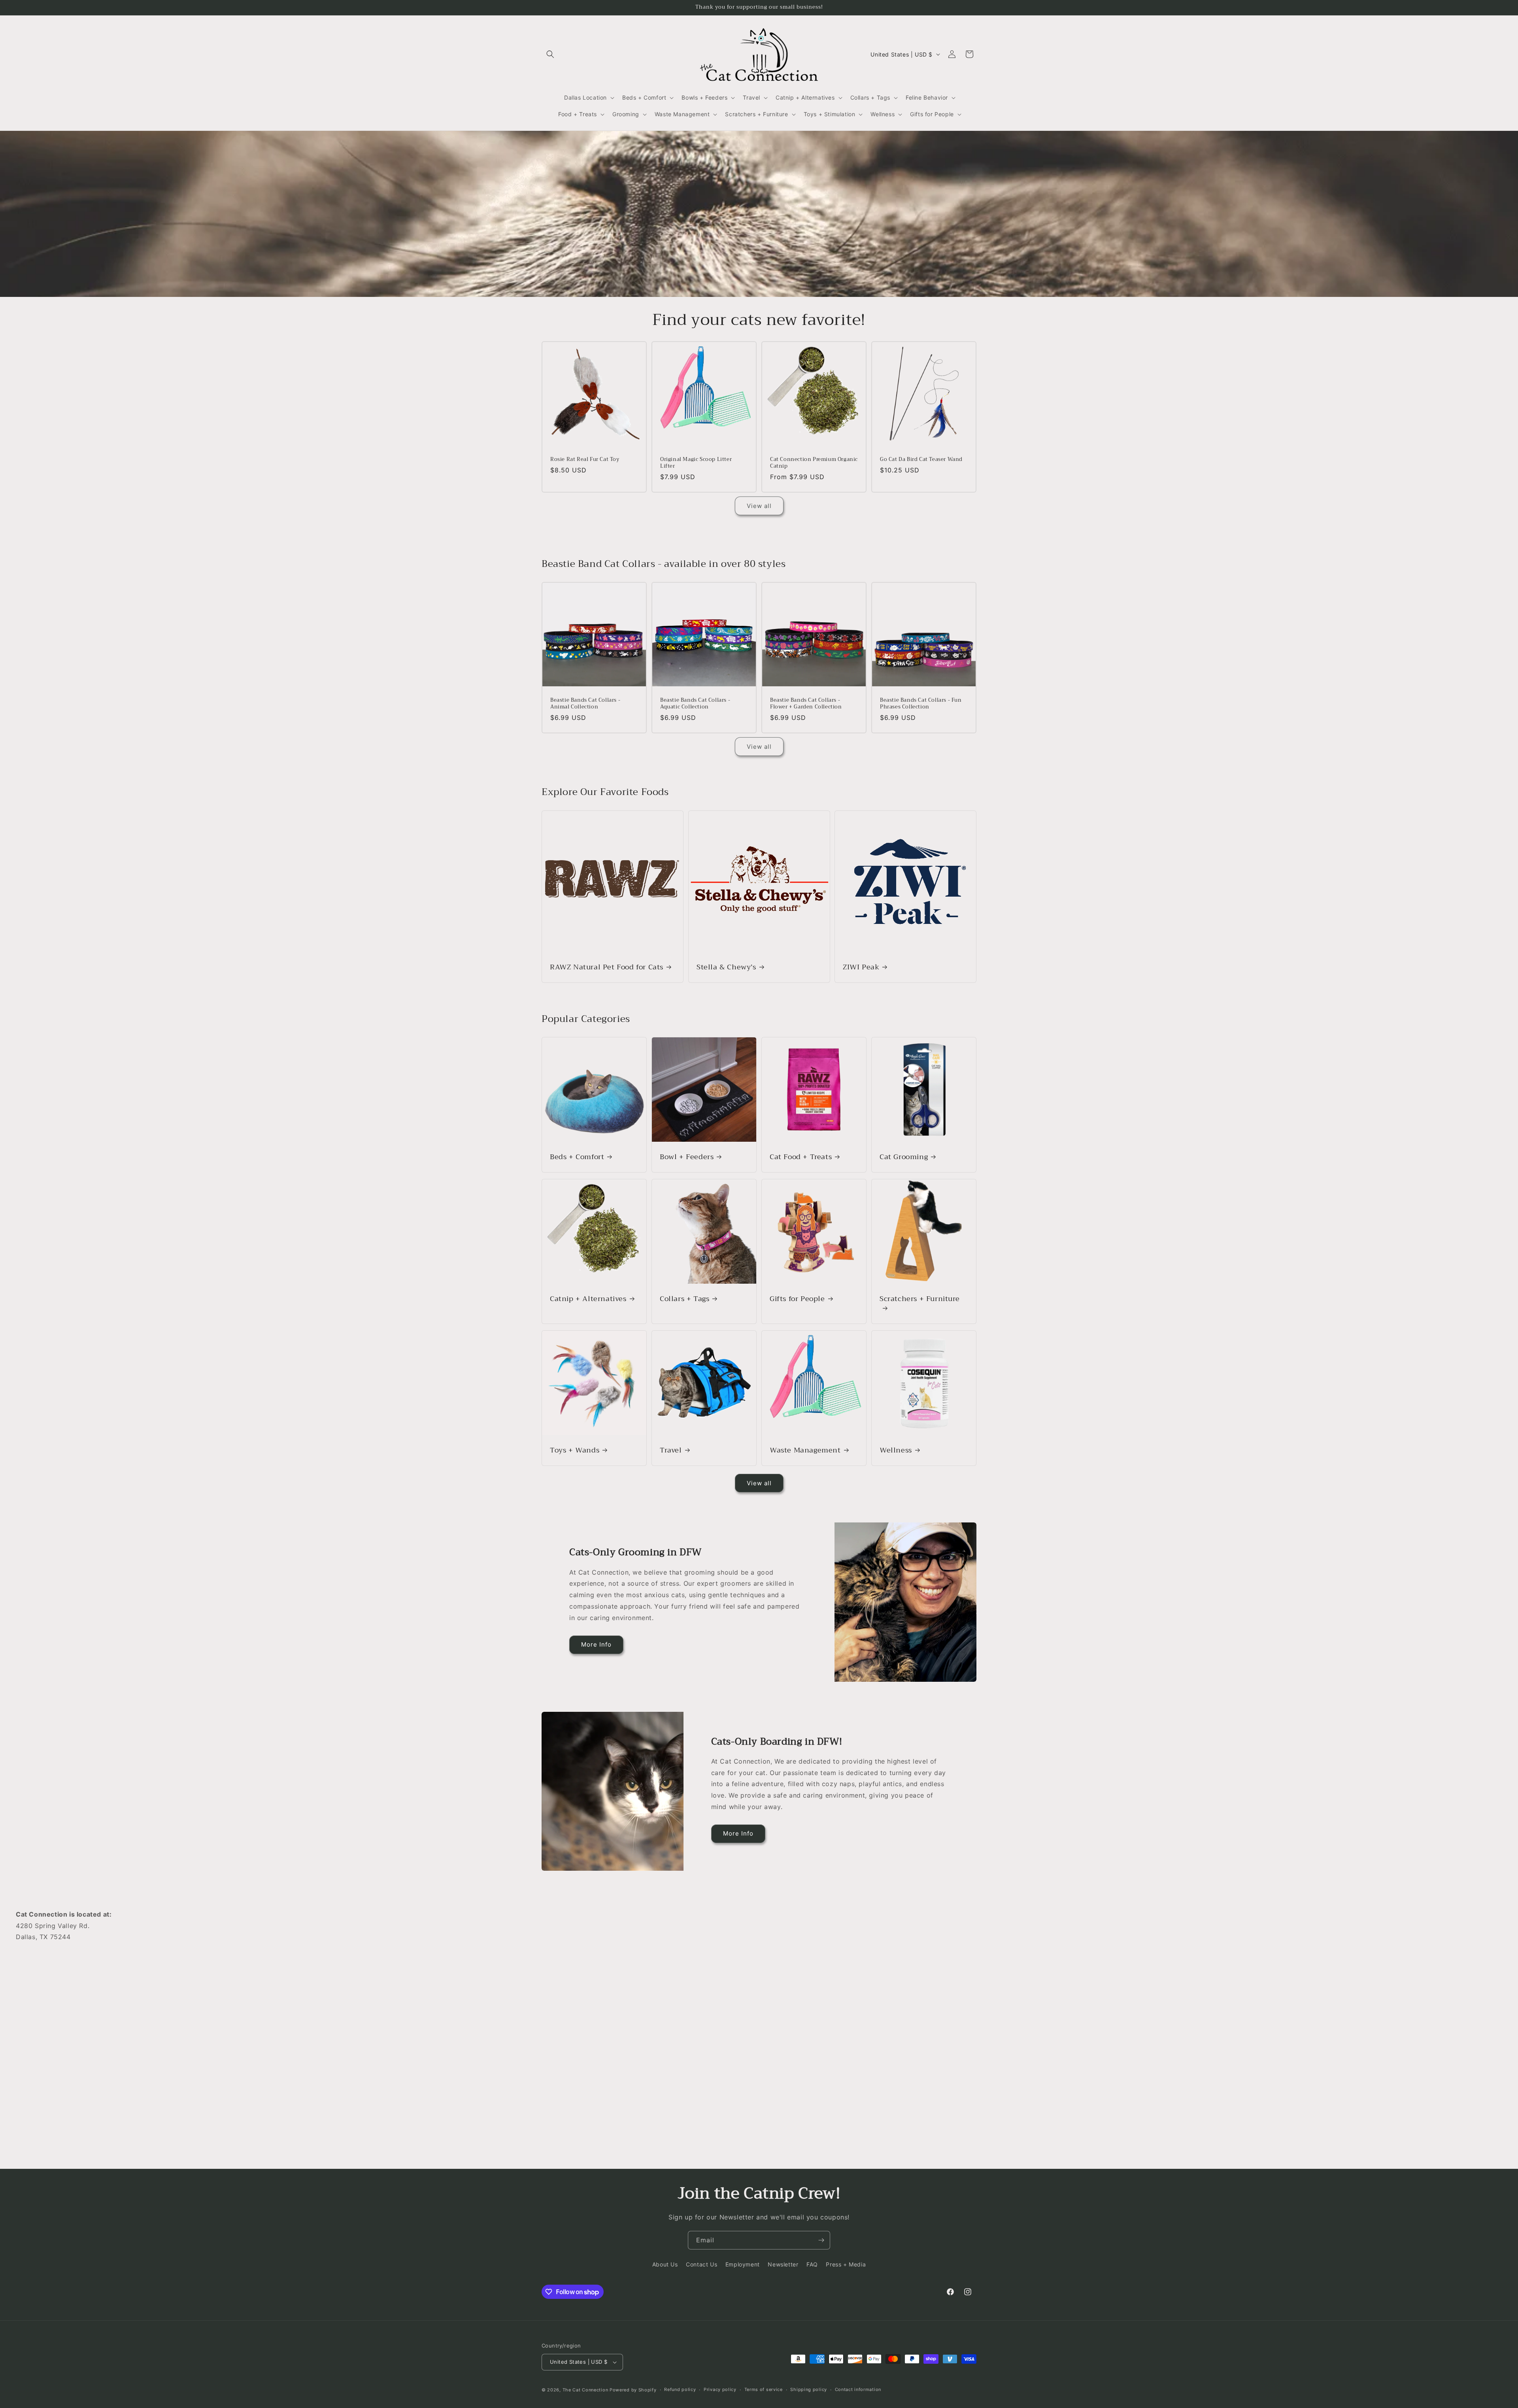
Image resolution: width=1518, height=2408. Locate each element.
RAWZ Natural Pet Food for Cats (607, 967)
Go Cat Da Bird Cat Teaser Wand (921, 460)
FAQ (812, 2264)
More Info (596, 1644)
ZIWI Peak (861, 967)
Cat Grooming (904, 1157)
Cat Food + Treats (801, 1157)
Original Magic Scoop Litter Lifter (696, 463)
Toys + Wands (575, 1450)
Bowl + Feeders (687, 1157)
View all (759, 506)
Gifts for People (797, 1299)
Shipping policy (809, 2389)
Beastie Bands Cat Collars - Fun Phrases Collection (921, 704)
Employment (743, 2264)
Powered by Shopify (633, 2390)
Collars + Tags (684, 1299)
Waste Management (805, 1450)
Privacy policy (720, 2389)
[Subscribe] (821, 2240)
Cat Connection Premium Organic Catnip (814, 463)
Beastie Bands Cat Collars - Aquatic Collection (695, 704)
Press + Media (846, 2264)
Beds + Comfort (577, 1157)
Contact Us (701, 2264)
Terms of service (764, 2389)
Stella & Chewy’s (726, 967)
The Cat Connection (585, 2390)
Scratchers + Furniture (919, 1300)
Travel (671, 1450)
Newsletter (783, 2264)
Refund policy (680, 2389)
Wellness (896, 1450)
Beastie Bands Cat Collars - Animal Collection (585, 704)
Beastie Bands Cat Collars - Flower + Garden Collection (806, 704)
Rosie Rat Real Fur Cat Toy (585, 460)
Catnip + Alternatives (588, 1299)
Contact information (858, 2389)
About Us (665, 2264)
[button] (550, 54)
